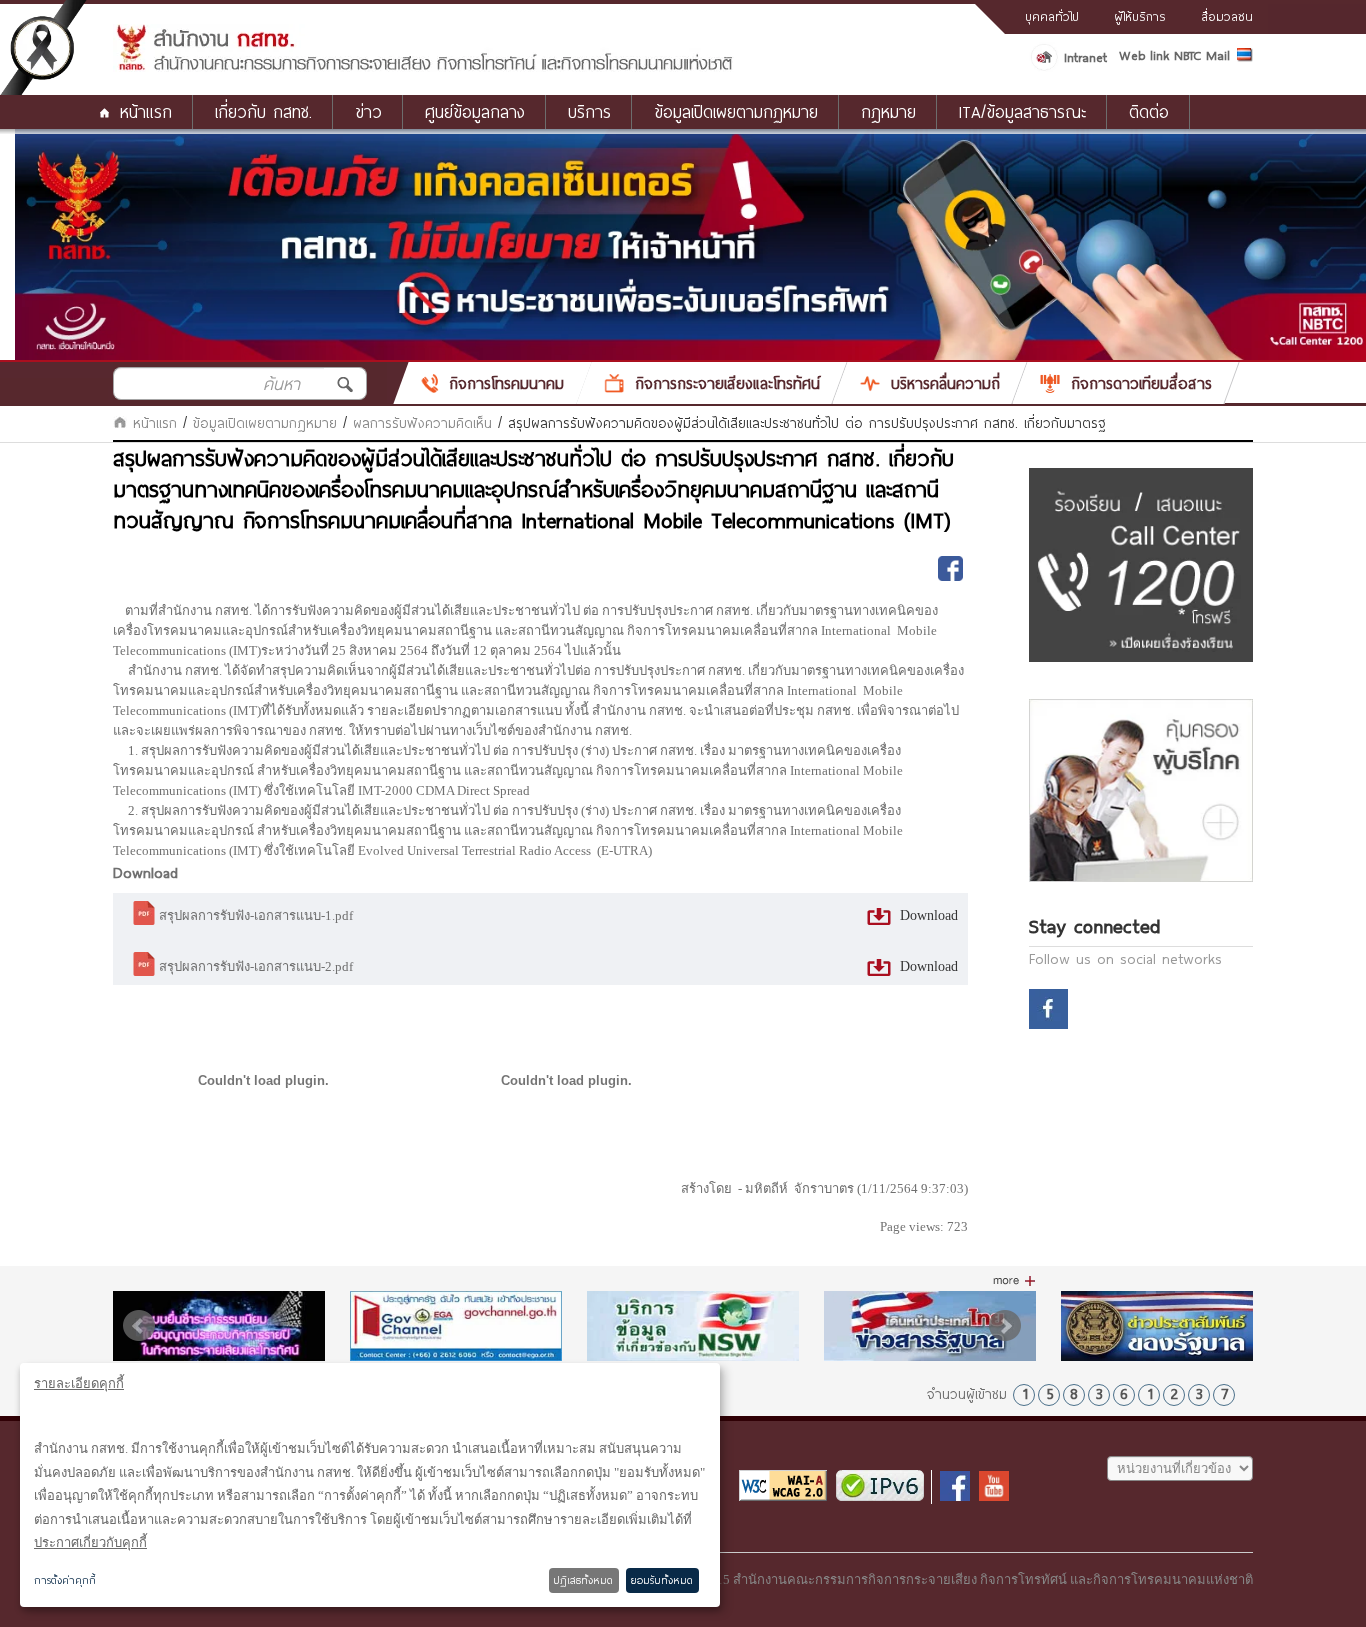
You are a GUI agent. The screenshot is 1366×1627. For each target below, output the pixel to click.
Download (927, 915)
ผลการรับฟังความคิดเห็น (422, 423)
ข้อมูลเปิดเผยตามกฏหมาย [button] (736, 111)
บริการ (589, 111)
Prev (139, 1326)
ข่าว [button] (368, 111)
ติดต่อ (1149, 111)
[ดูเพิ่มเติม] (1014, 1281)
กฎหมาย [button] (888, 111)
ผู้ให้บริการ (1140, 16)
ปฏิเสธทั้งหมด (583, 1580)
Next (1005, 1326)
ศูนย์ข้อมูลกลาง (475, 111)
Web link (1144, 55)
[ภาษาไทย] (1245, 58)
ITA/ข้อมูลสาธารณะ (1022, 111)
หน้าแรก (146, 111)
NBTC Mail (1202, 55)
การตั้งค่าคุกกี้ (65, 1580)
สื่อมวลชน (1227, 16)
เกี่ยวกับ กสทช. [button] (263, 111)
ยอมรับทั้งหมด (662, 1580)
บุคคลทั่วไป (1052, 16)
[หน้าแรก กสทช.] (423, 67)
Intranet (1085, 57)
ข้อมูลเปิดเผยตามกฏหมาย (265, 423)
